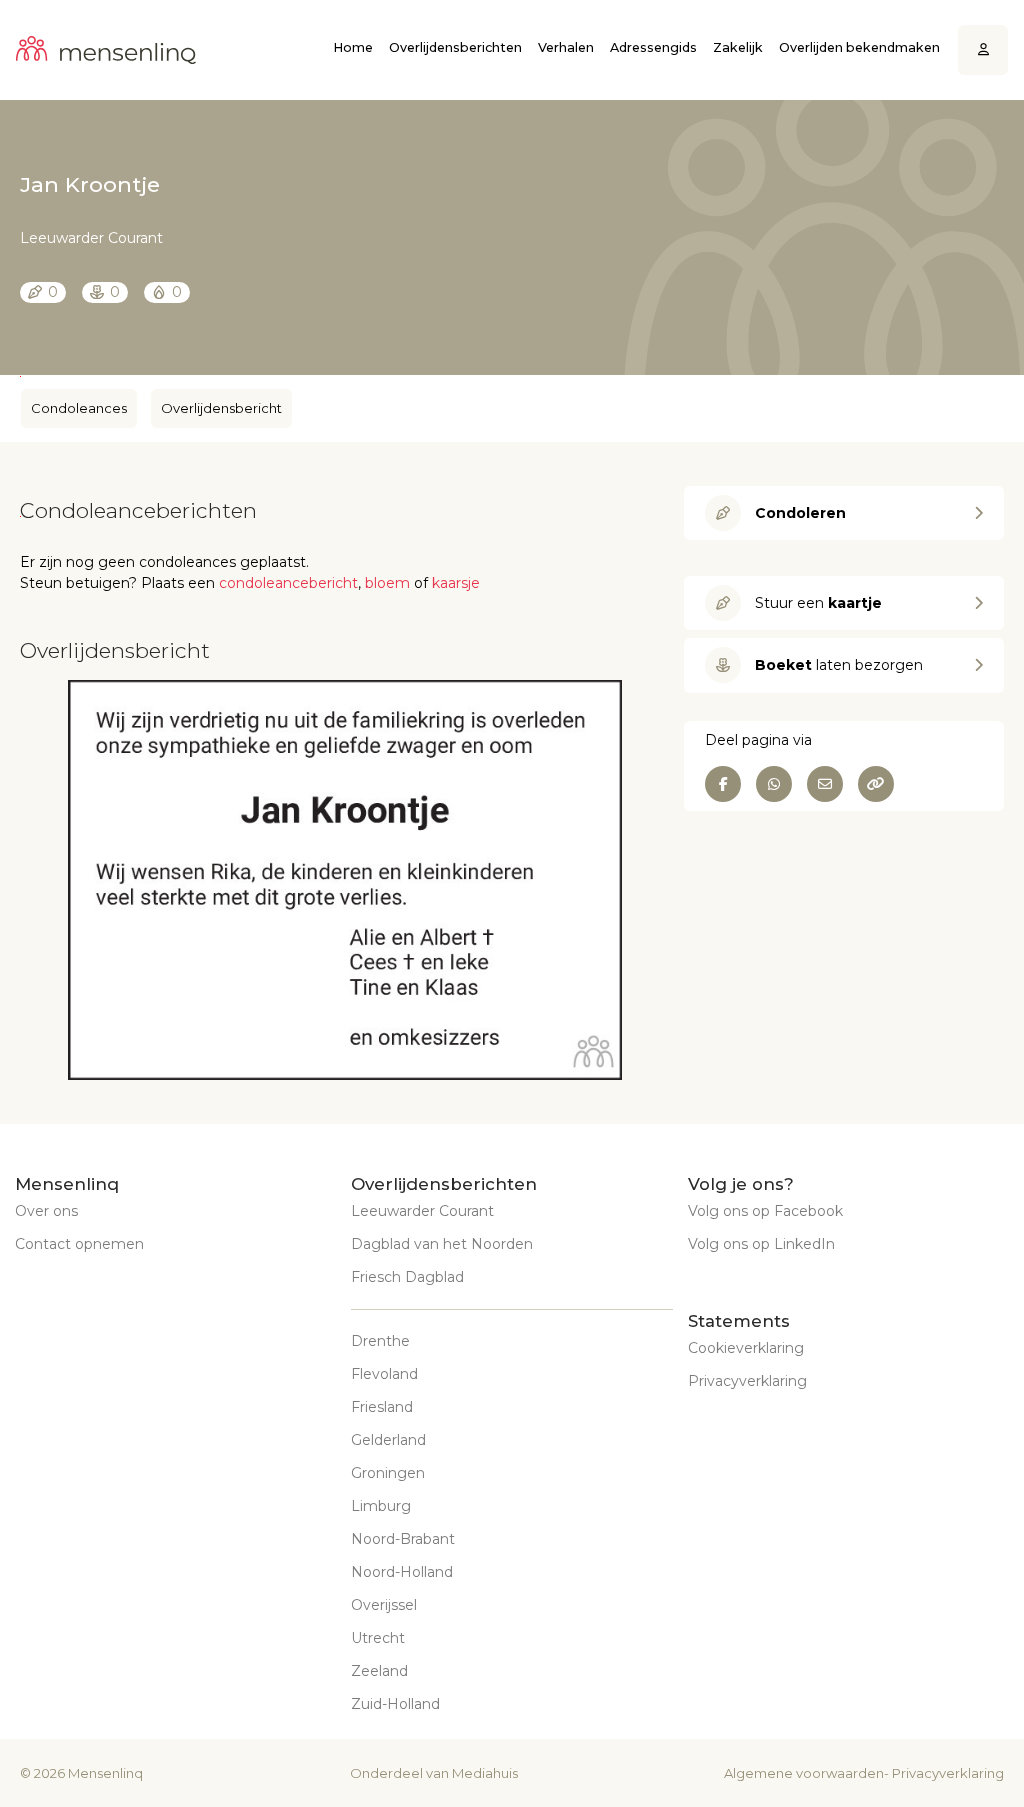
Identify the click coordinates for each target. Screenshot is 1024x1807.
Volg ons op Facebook (765, 1211)
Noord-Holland (402, 1572)
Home (353, 47)
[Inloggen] (983, 50)
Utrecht (378, 1638)
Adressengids (653, 47)
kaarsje (456, 583)
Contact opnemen (79, 1244)
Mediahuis (485, 1773)
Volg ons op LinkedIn (761, 1244)
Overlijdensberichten (455, 47)
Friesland (382, 1407)
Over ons (46, 1211)
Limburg (381, 1506)
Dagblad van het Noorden (442, 1244)
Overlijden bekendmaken (859, 47)
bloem (387, 583)
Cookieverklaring (746, 1348)
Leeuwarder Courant (422, 1211)
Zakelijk (738, 47)
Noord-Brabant (403, 1539)
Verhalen (566, 47)
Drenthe (380, 1341)
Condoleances (79, 408)
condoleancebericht (288, 583)
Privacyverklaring (747, 1381)
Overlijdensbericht (221, 408)
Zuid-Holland (395, 1704)
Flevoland (384, 1374)
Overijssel (384, 1605)
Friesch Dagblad (407, 1277)
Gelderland (388, 1440)
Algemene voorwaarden (804, 1773)
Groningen (388, 1473)
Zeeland (379, 1671)
